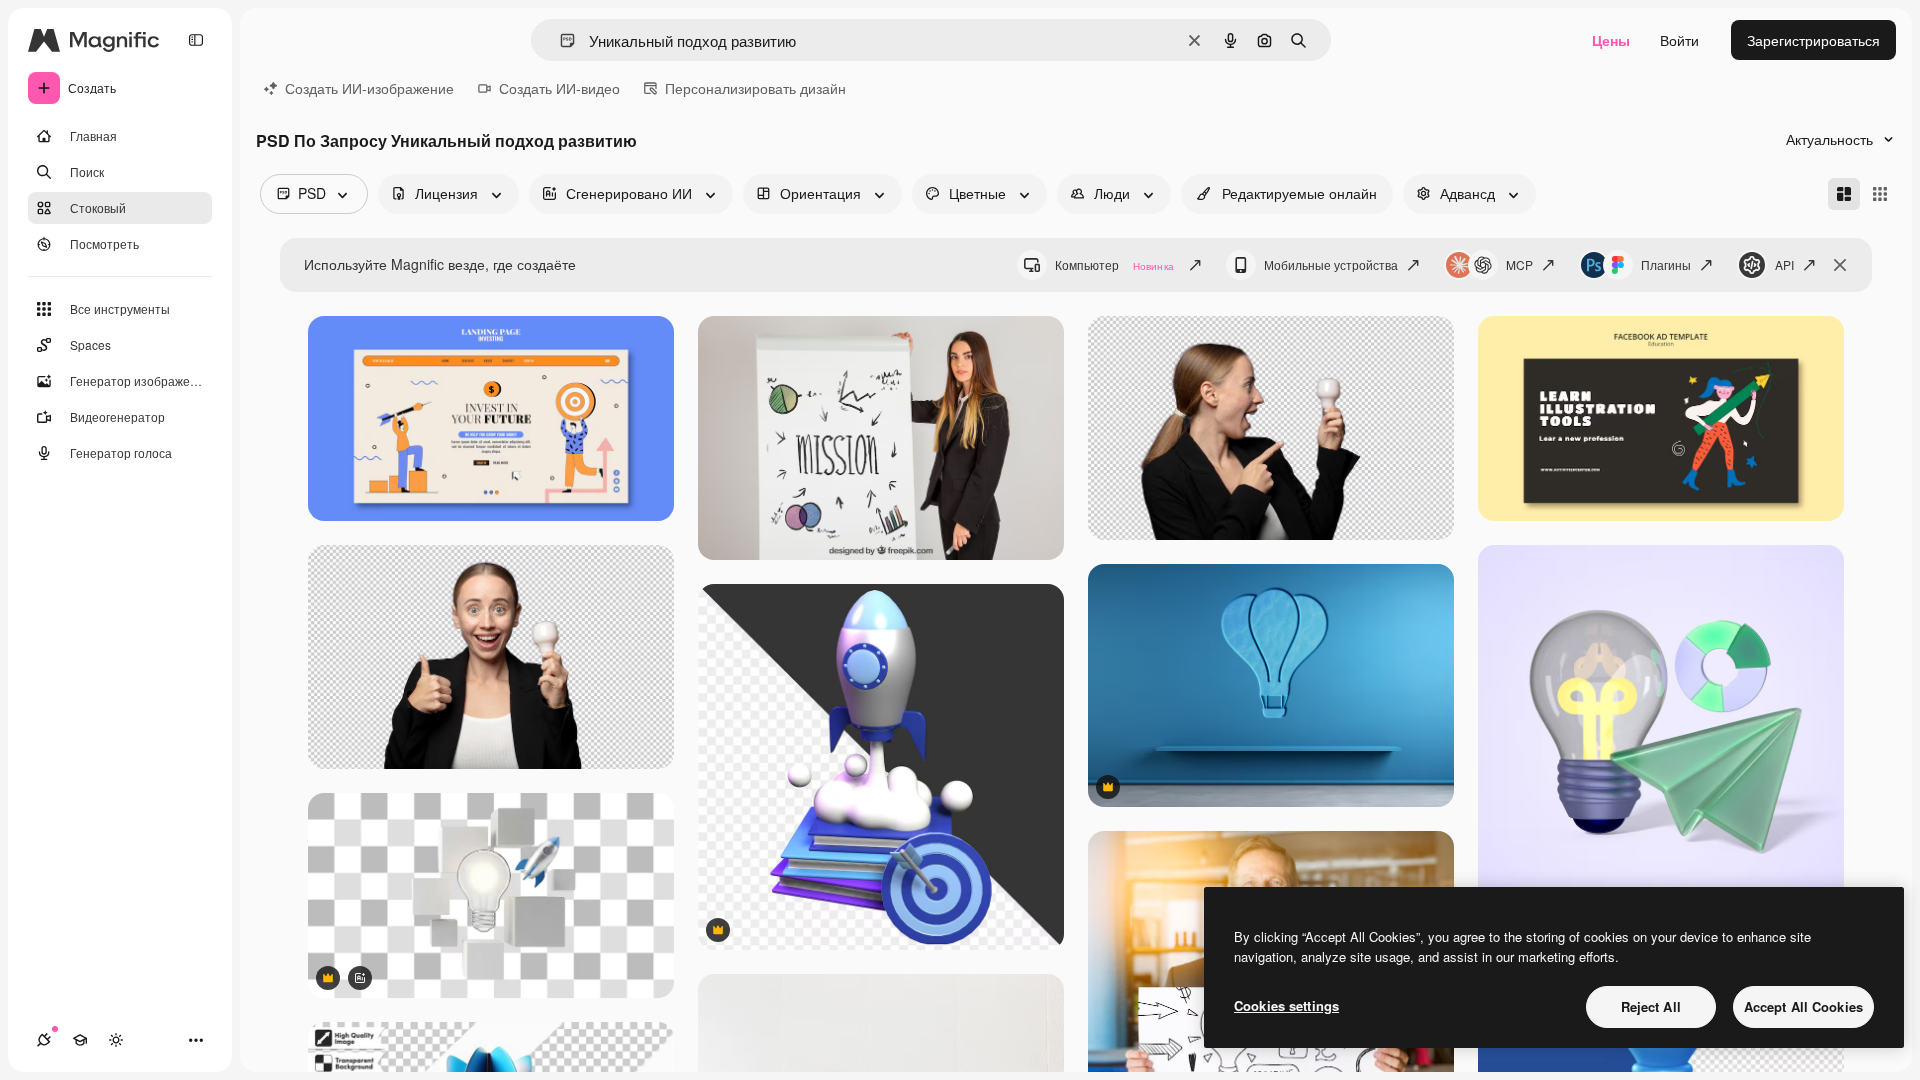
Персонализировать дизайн (755, 88)
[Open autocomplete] (559, 40)
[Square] (1880, 194)
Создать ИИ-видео (559, 88)
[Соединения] (44, 1040)
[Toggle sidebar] (196, 40)
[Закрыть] (1840, 265)
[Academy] (80, 1040)
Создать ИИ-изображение (369, 88)
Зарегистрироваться (1813, 40)
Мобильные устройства (1331, 264)
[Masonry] (1844, 194)
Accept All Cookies (1803, 1006)
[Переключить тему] (116, 1040)
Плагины (1666, 264)
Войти (1679, 40)
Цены (1611, 40)
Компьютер (1114, 264)
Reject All (1651, 1006)
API (1784, 264)
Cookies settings (1286, 1005)
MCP (1519, 264)
